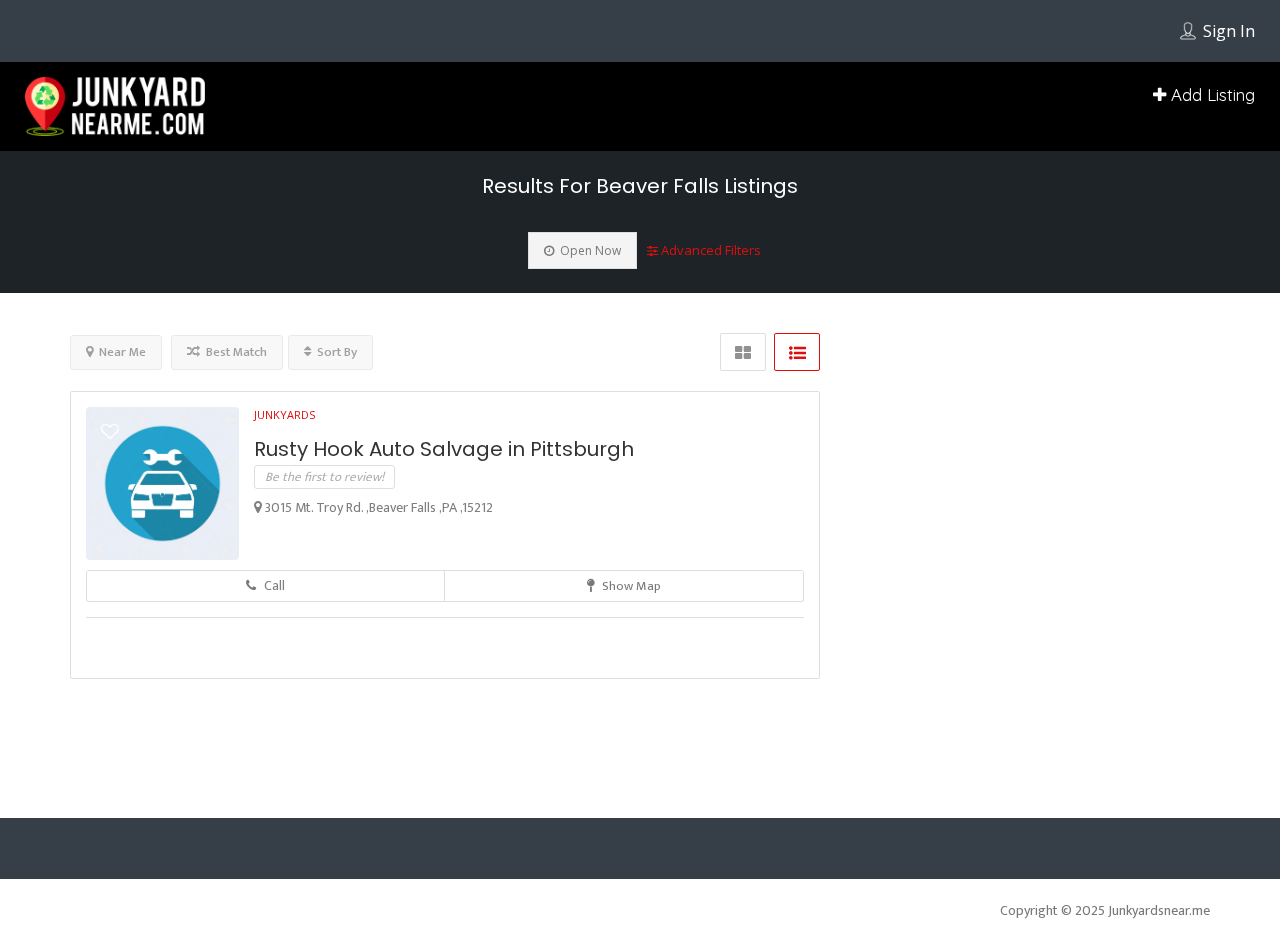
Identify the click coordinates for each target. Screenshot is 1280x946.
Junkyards (284, 459)
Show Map (630, 631)
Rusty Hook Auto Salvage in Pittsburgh (444, 494)
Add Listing (1210, 94)
